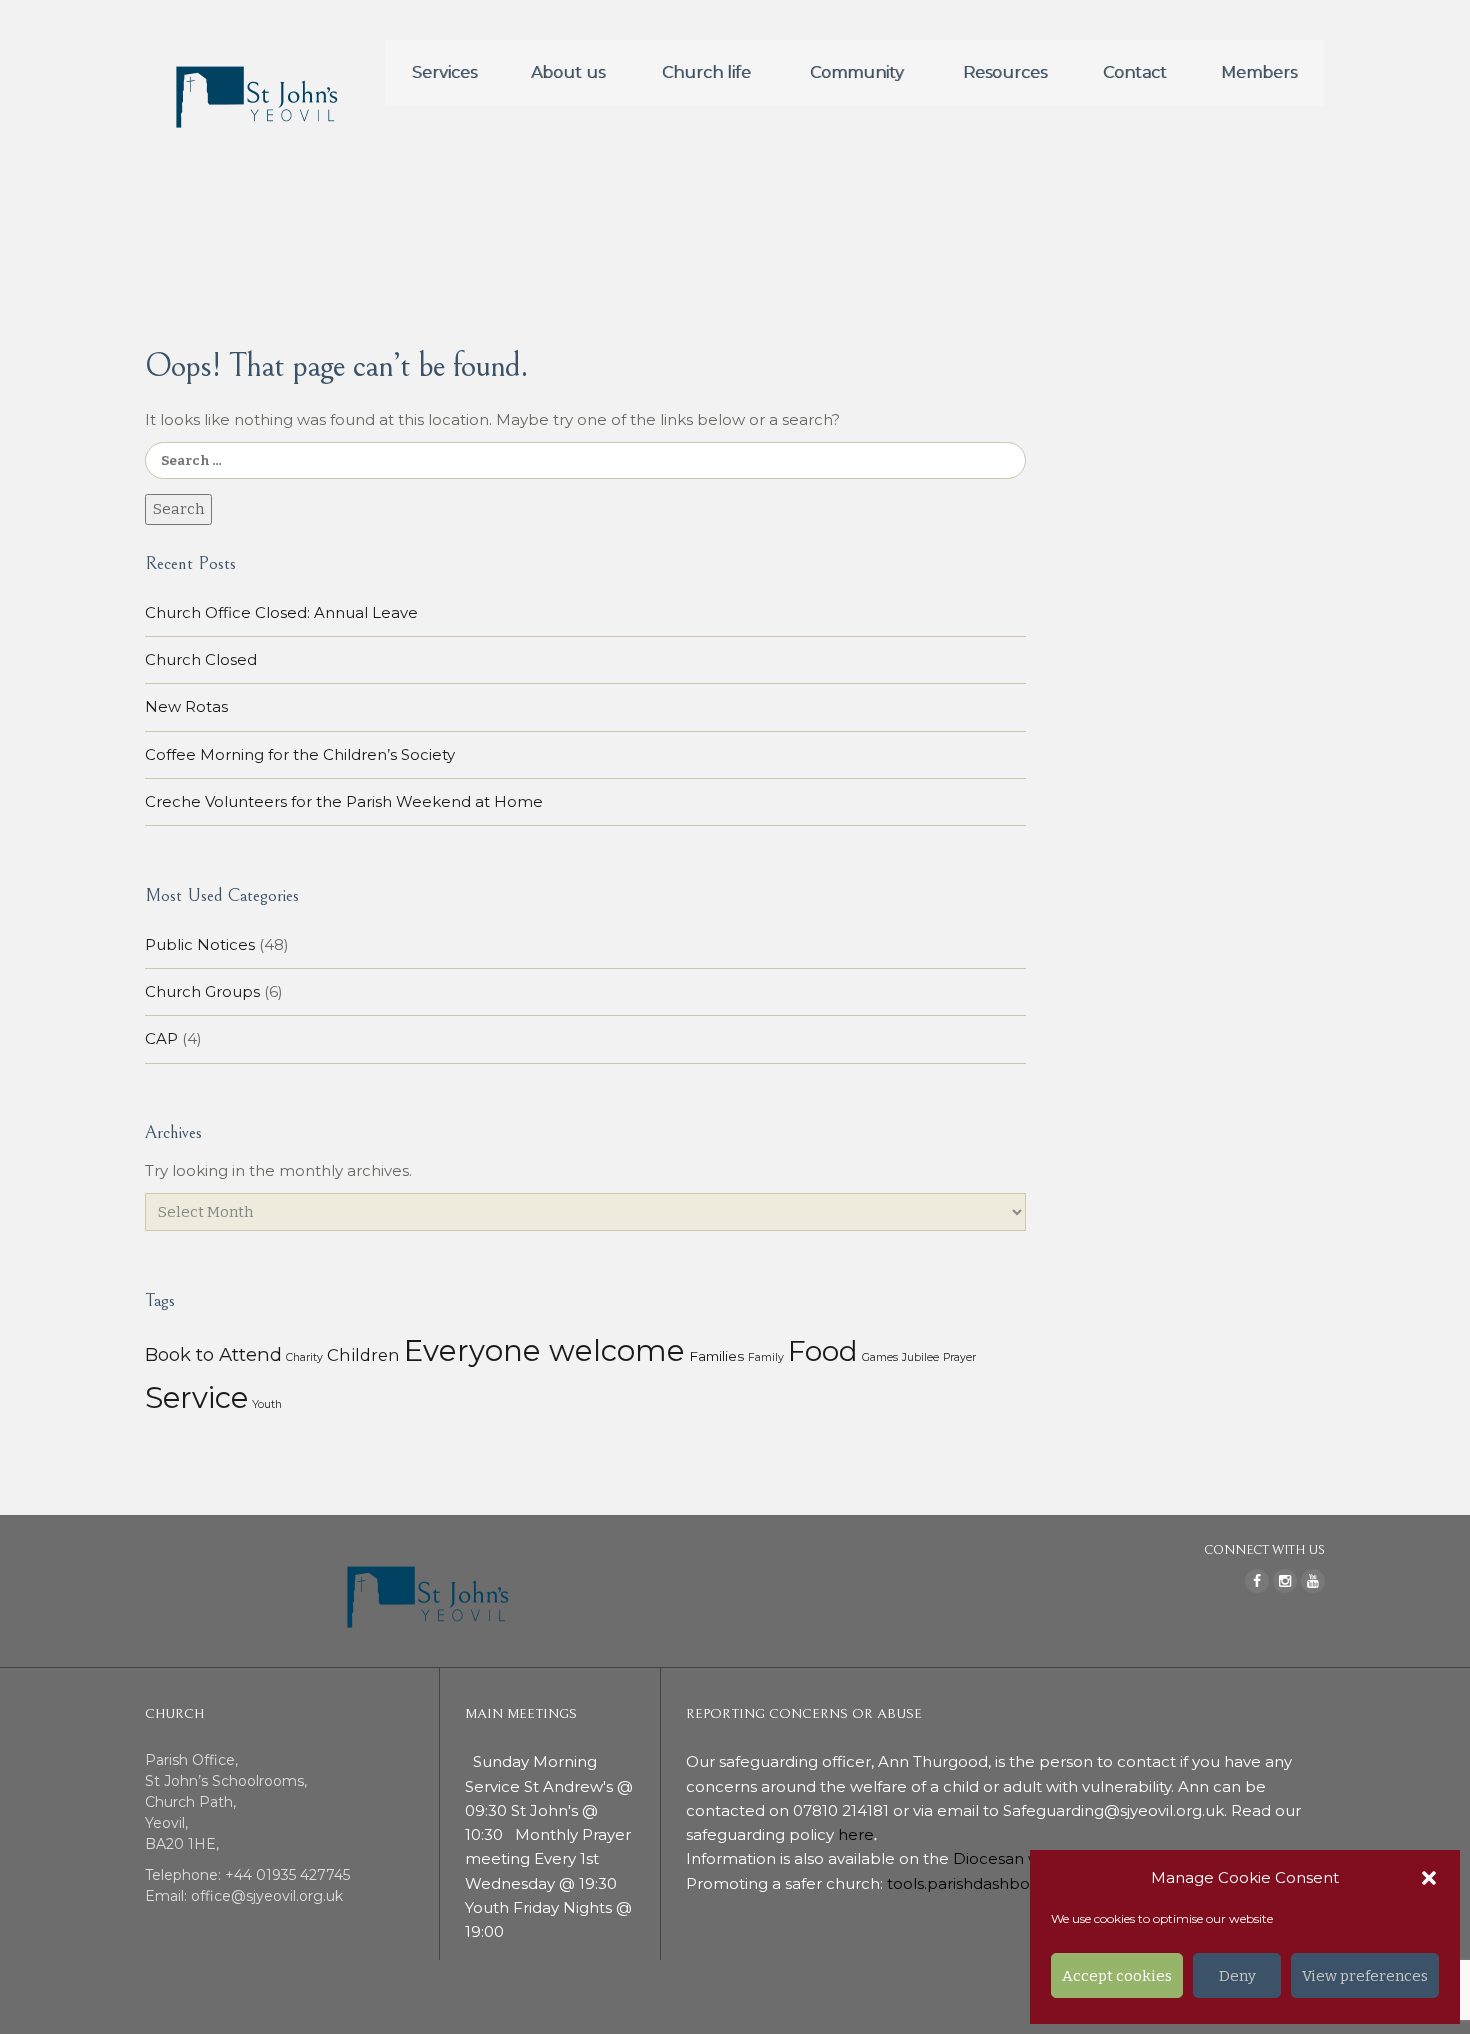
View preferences (1365, 1976)
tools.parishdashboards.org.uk (1000, 1883)
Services (444, 72)
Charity (304, 1357)
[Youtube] (1313, 1581)
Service (196, 1397)
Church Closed (201, 659)
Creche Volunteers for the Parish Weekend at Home (344, 801)
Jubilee (920, 1357)
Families (716, 1356)
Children (363, 1355)
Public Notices (200, 944)
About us (568, 72)
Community (857, 72)
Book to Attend (213, 1354)
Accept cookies (1117, 1976)
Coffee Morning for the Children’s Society (300, 754)
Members (1259, 72)
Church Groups (202, 991)
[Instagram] (1285, 1581)
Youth (267, 1404)
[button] (1429, 1878)
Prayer (959, 1357)
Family (766, 1357)
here (856, 1834)
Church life (706, 72)
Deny (1237, 1976)
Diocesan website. (1024, 1858)
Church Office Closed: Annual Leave (281, 612)
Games (880, 1357)
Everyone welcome (544, 1350)
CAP (161, 1038)
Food (823, 1351)
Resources (1005, 72)
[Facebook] (1257, 1581)
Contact (1135, 72)
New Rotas (186, 706)
